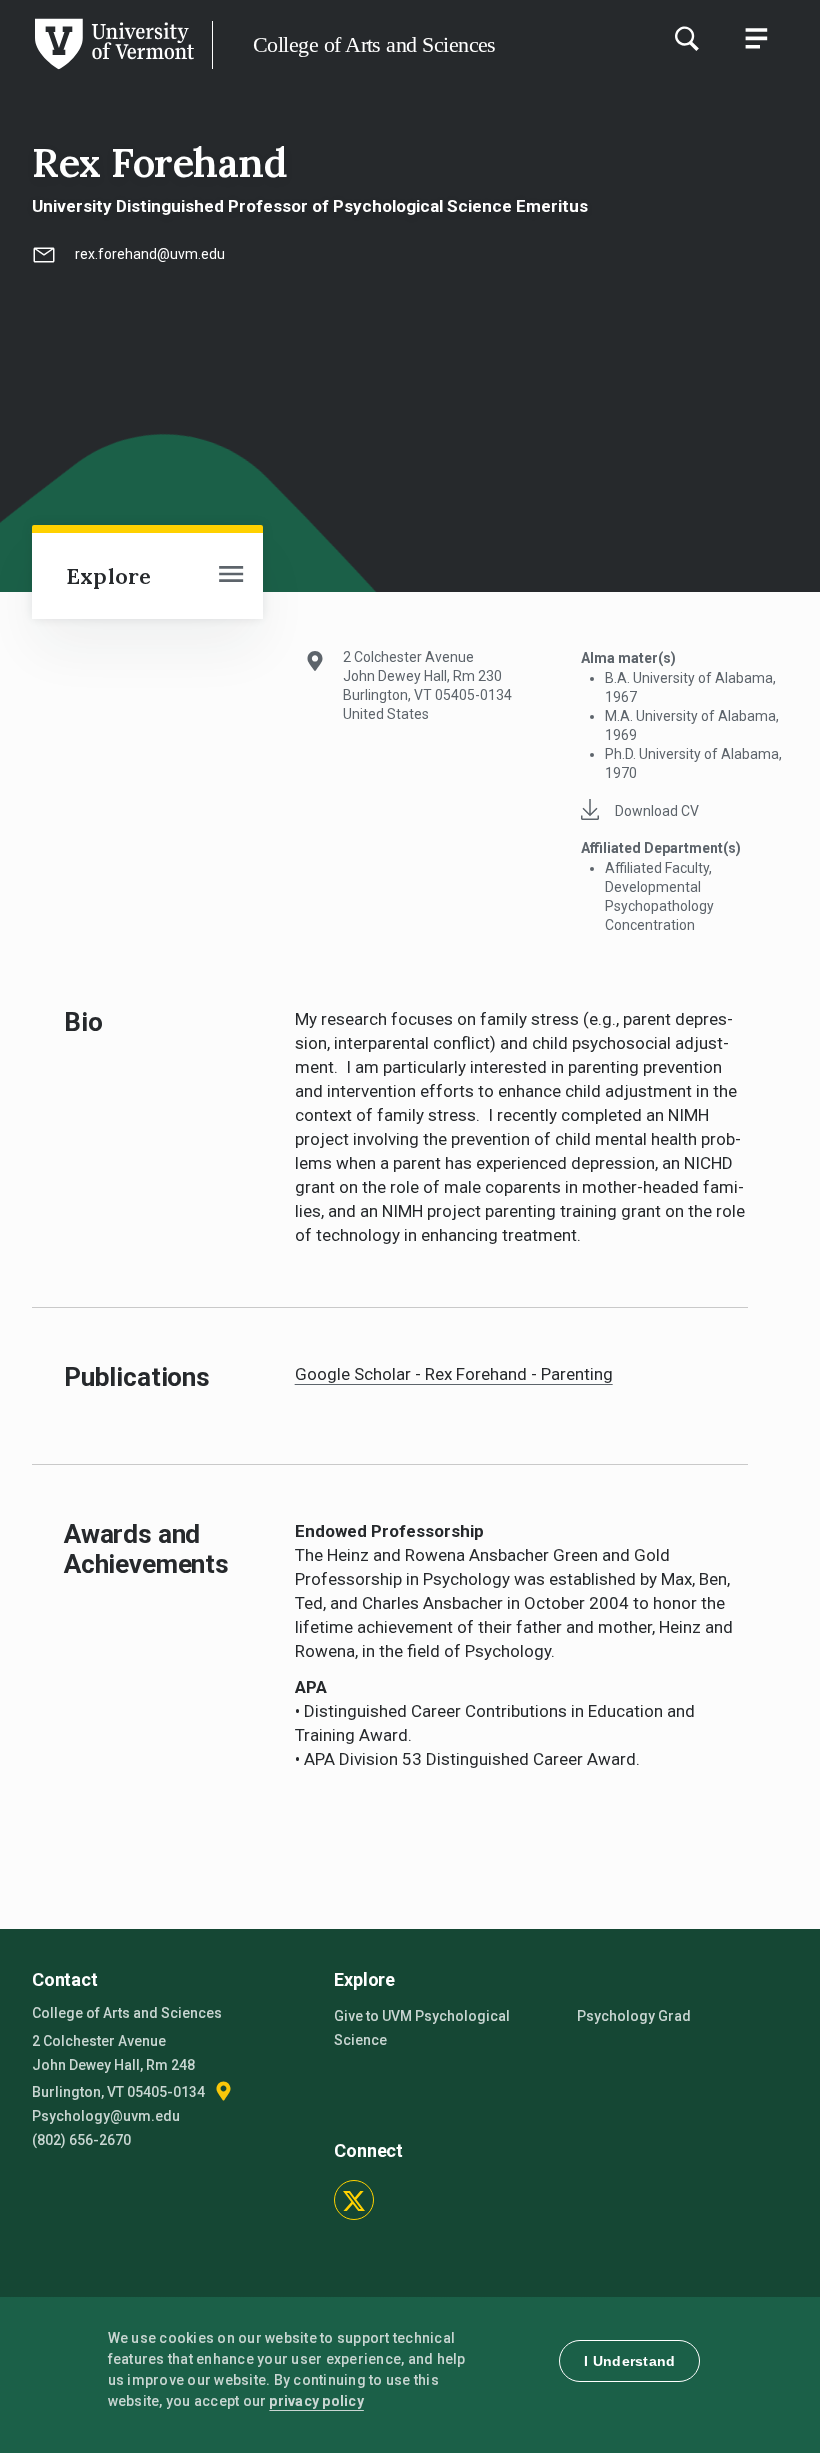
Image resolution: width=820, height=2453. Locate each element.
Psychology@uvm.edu (106, 2116)
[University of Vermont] (113, 69)
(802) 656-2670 (81, 2140)
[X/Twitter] (354, 2200)
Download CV (657, 811)
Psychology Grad (634, 2016)
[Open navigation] (231, 576)
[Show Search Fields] (686, 38)
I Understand (629, 2361)
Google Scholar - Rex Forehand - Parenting (454, 1374)
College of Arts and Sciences (374, 44)
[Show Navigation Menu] (756, 38)
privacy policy (316, 2401)
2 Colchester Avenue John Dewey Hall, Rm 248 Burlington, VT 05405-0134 (120, 2066)
